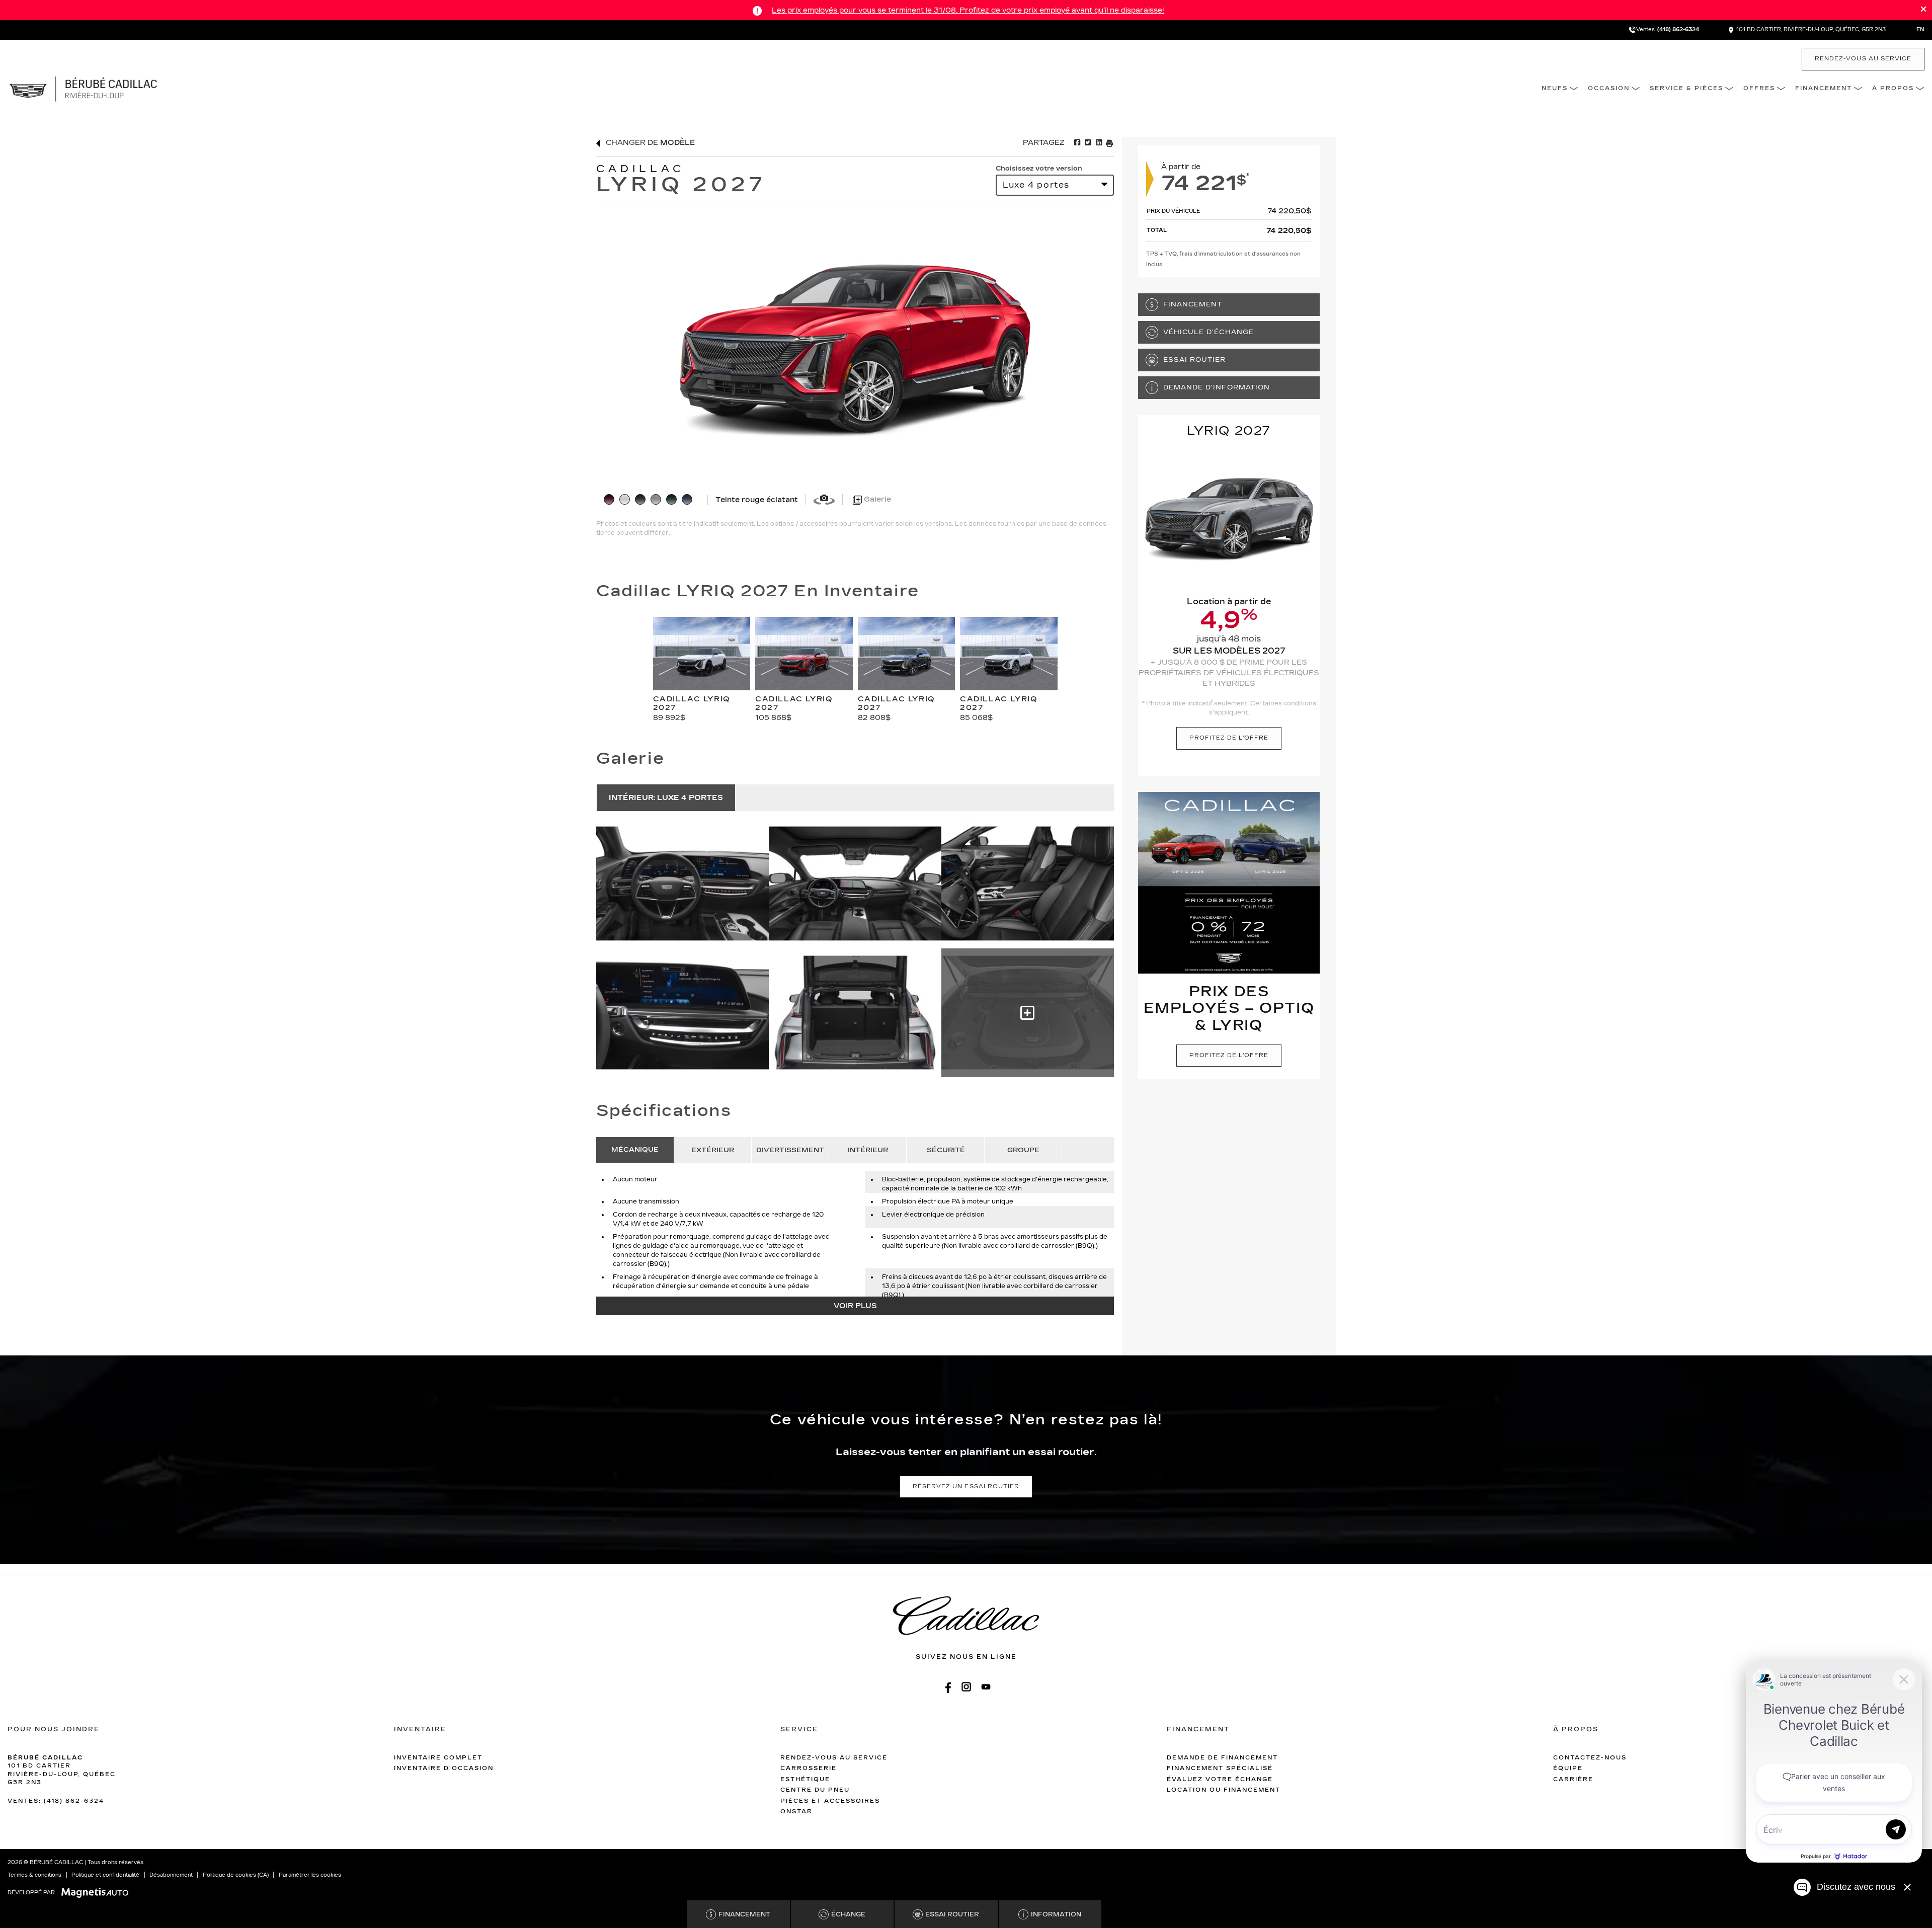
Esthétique (805, 1779)
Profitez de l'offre (1229, 738)
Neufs (1555, 88)
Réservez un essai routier (966, 1487)
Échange (848, 1914)
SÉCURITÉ (946, 1150)
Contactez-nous (1590, 1758)
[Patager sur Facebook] (1077, 143)
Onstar (796, 1812)
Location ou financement (1224, 1790)
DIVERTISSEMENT (790, 1150)
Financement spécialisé (1220, 1768)
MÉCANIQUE (635, 1150)
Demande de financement (1222, 1758)
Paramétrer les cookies (310, 1875)
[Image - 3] (682, 1013)
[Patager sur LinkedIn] (1098, 143)
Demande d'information (1217, 387)
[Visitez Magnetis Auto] (97, 1892)
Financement (1824, 88)
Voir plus (855, 1306)
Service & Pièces (1686, 88)
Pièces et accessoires (830, 1801)
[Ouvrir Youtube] (986, 1687)
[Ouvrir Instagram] (966, 1687)
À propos (1893, 88)
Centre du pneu (815, 1790)
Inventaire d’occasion (444, 1768)
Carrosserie (809, 1768)
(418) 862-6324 (1678, 30)
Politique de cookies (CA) (236, 1875)
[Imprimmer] (1109, 143)
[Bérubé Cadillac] (83, 88)
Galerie (876, 499)
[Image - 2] (1028, 884)
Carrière (1573, 1779)
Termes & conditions (34, 1875)
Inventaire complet (438, 1758)
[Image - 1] (855, 884)
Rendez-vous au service (1863, 59)
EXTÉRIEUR (713, 1150)
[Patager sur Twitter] (1087, 143)
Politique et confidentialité (105, 1875)
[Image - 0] (682, 884)
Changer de (649, 143)
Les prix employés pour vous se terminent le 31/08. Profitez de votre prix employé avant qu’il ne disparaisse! (968, 10)
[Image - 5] (1028, 1013)
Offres (1759, 88)
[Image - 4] (855, 1013)
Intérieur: (666, 798)
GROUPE (1023, 1150)
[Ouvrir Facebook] (947, 1687)
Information (1056, 1914)
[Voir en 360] (824, 499)
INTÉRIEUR (868, 1150)
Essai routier (1195, 359)
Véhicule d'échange (1209, 332)
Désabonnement (171, 1875)
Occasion (1609, 88)
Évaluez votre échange (1220, 1779)
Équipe (1568, 1768)
